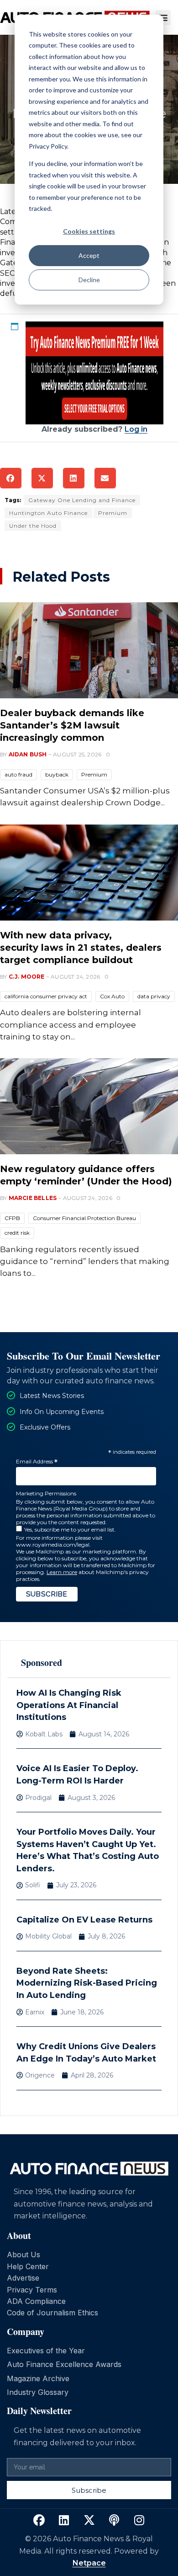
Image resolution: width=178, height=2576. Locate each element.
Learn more (62, 1572)
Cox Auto (112, 996)
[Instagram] (139, 2520)
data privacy (154, 996)
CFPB (12, 1218)
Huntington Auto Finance (48, 513)
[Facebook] (39, 2520)
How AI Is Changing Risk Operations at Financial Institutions (69, 1705)
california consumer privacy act (46, 996)
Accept (89, 255)
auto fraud (18, 774)
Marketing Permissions (46, 1493)
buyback (57, 774)
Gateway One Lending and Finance (82, 500)
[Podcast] (114, 2520)
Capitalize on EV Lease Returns (84, 1920)
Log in (136, 429)
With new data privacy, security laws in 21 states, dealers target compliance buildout (81, 948)
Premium (113, 513)
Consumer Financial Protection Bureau (84, 1218)
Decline (89, 280)
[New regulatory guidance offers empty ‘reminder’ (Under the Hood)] (89, 1106)
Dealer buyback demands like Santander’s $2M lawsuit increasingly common (72, 725)
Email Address (37, 1462)
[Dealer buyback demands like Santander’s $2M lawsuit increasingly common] (89, 650)
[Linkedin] (64, 2520)
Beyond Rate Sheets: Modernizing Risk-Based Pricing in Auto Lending (87, 1983)
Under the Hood (33, 526)
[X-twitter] (89, 2520)
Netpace (89, 2563)
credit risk (17, 1233)
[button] (163, 18)
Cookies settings (89, 231)
